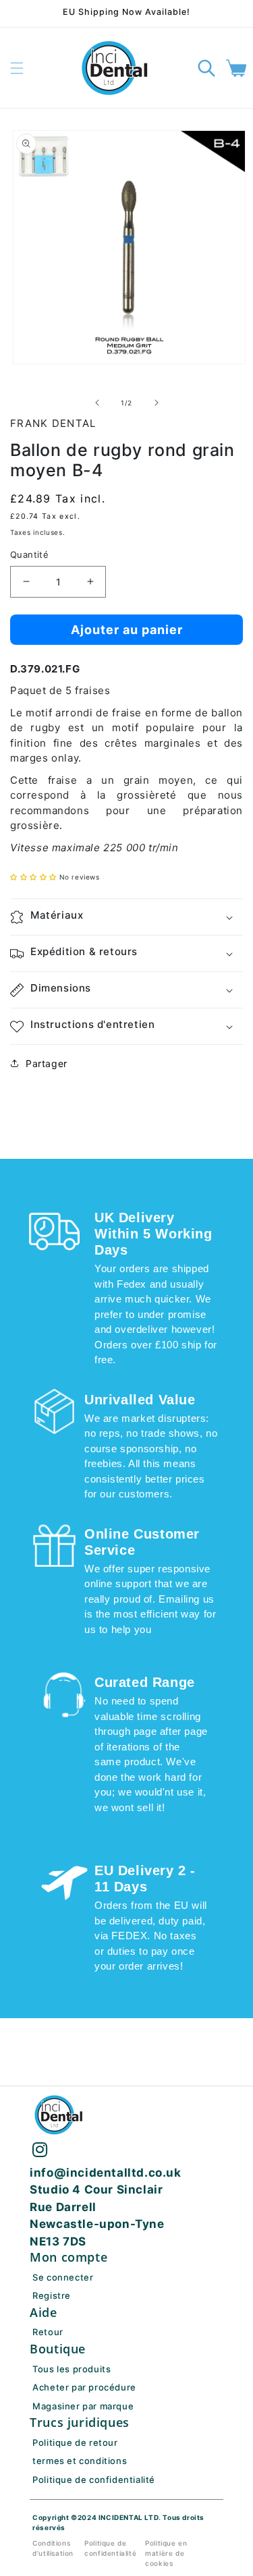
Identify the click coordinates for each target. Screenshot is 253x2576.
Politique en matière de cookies (166, 2553)
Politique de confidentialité (94, 2480)
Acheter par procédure (84, 2387)
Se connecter (63, 2277)
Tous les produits (72, 2369)
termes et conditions (80, 2461)
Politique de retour (75, 2442)
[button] (17, 68)
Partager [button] (47, 1063)
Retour (48, 2332)
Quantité (29, 554)
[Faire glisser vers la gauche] (97, 403)
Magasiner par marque (83, 2406)
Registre (52, 2295)
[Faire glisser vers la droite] (157, 403)
